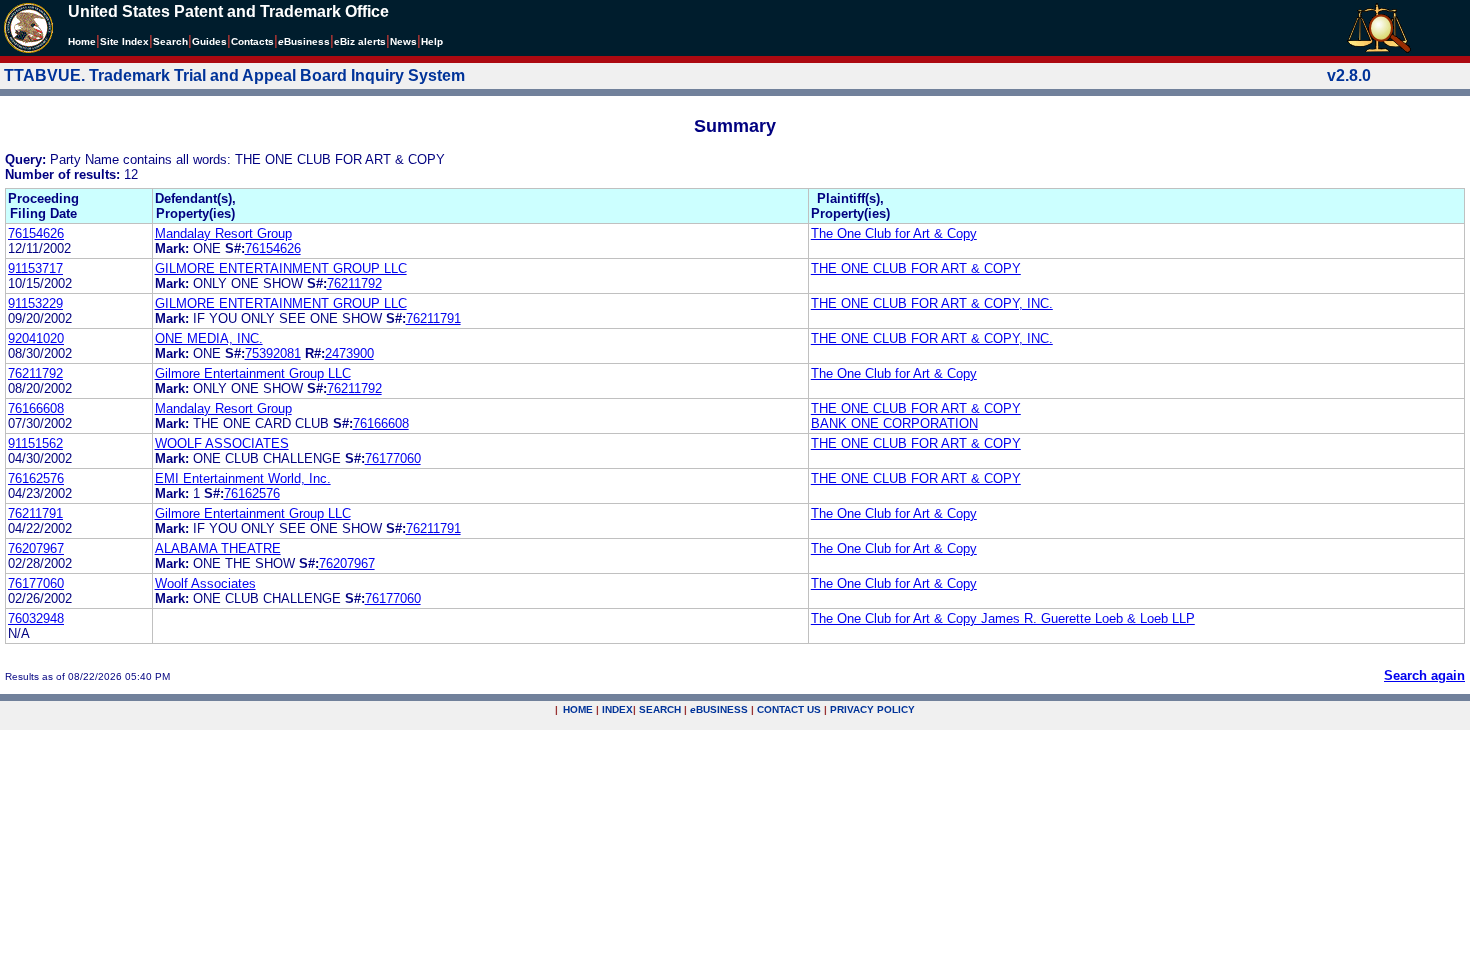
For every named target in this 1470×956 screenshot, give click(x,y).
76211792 (354, 283)
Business (304, 41)
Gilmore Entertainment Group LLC (253, 373)
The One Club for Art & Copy (894, 233)
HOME (578, 709)
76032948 (36, 618)
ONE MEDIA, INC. (209, 338)
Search (170, 41)
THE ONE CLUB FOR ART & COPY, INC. (932, 303)
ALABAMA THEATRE (218, 548)
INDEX (617, 709)
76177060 (393, 458)
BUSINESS (719, 709)
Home (82, 41)
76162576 (36, 478)
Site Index (124, 41)
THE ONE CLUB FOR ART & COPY (916, 268)
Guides (209, 41)
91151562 (35, 443)
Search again (1424, 675)
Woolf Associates (205, 583)
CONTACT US (789, 709)
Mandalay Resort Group (223, 233)
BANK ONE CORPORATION (894, 423)
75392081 (273, 353)
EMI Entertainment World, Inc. (243, 478)
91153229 (35, 303)
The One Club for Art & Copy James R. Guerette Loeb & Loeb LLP (1003, 618)
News (403, 41)
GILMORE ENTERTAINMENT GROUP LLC (281, 268)
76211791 (433, 318)
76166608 (36, 408)
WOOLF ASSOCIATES (222, 443)
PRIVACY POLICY (872, 709)
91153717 (35, 268)
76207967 (36, 548)
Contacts (252, 41)
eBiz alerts (360, 41)
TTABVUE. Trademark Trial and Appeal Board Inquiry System (234, 75)
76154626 (36, 233)
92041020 (36, 338)
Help (432, 41)
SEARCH (660, 709)
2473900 (349, 353)
